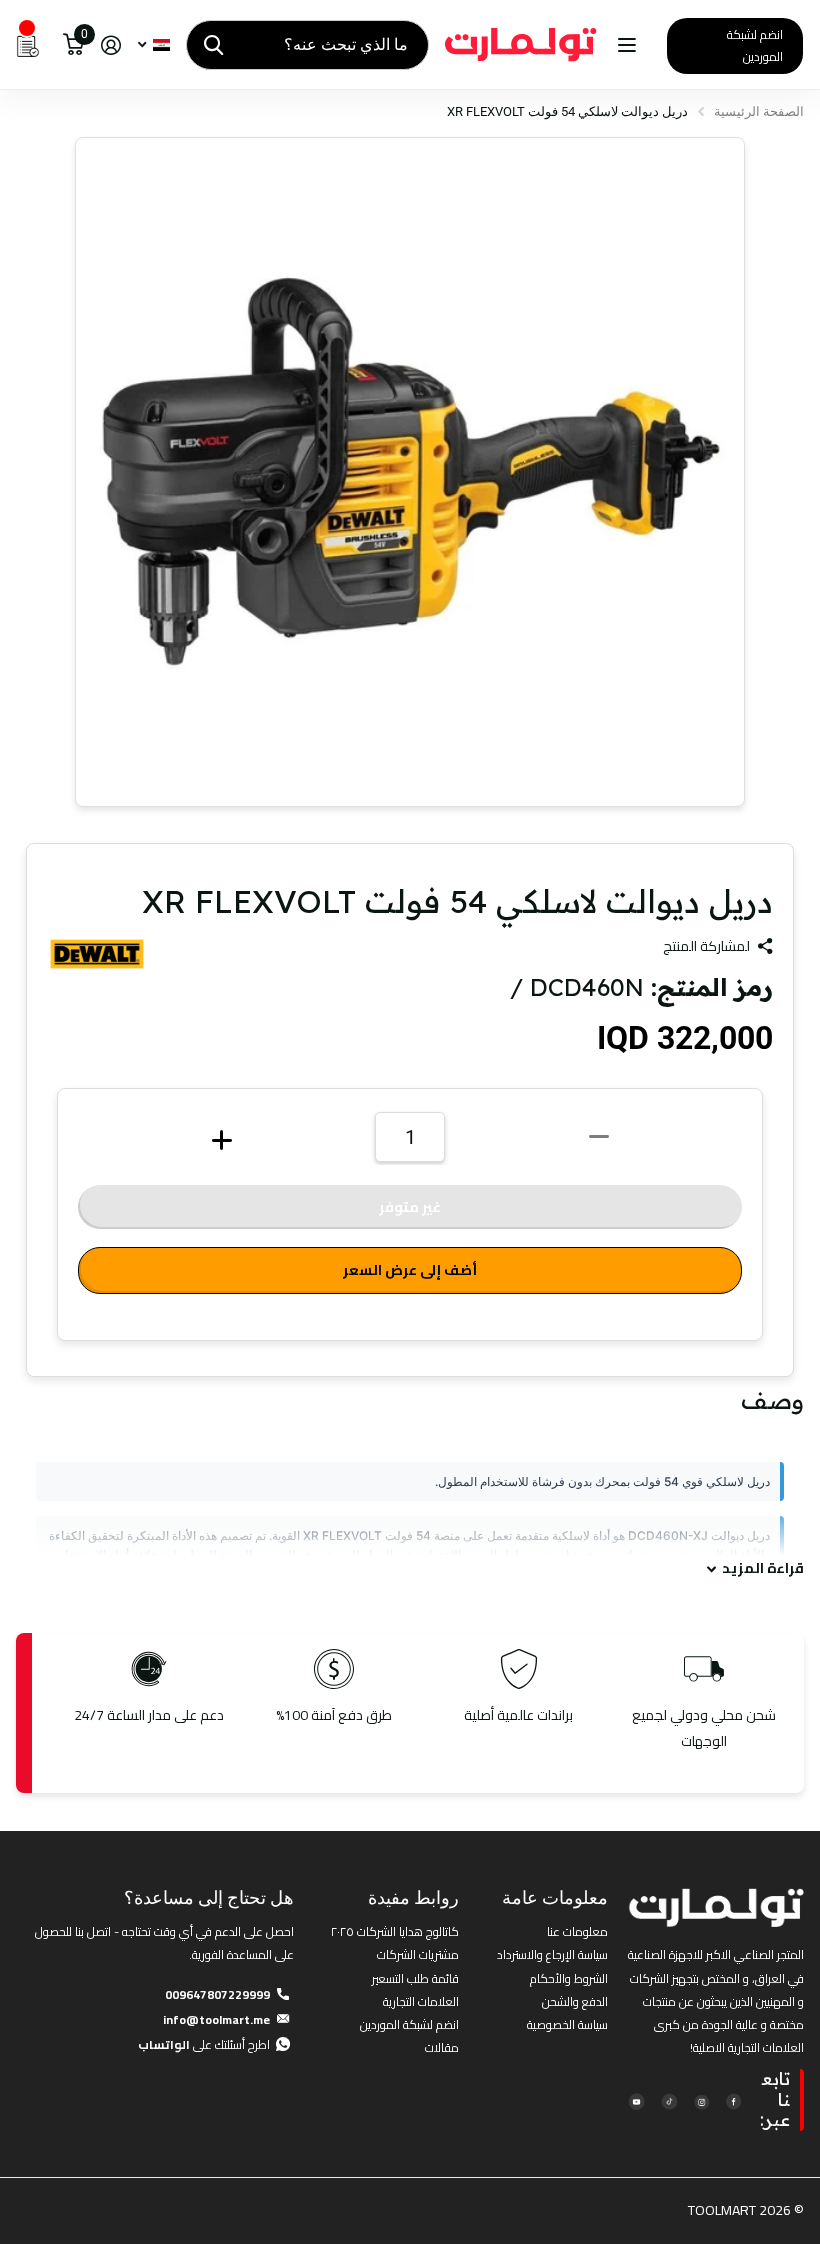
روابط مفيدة (413, 1897)
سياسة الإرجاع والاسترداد (552, 1954)
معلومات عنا (577, 1931)
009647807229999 (217, 1994)
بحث (213, 45)
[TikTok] (668, 2100)
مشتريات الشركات (418, 1954)
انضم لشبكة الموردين (755, 45)
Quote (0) (17, 579)
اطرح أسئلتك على (204, 2044)
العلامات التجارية (421, 2001)
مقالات (442, 2047)
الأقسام (624, 45)
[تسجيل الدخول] (110, 45)
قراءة (763, 1568)
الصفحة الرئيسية (759, 111)
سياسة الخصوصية (567, 2024)
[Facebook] (733, 2100)
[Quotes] (28, 45)
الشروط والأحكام (569, 1978)
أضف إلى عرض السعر (410, 1270)
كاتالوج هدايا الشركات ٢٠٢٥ (395, 1931)
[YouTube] (636, 2100)
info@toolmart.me (216, 2019)
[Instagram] (701, 2100)
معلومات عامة (555, 1897)
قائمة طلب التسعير (415, 1978)
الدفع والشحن (575, 2001)
